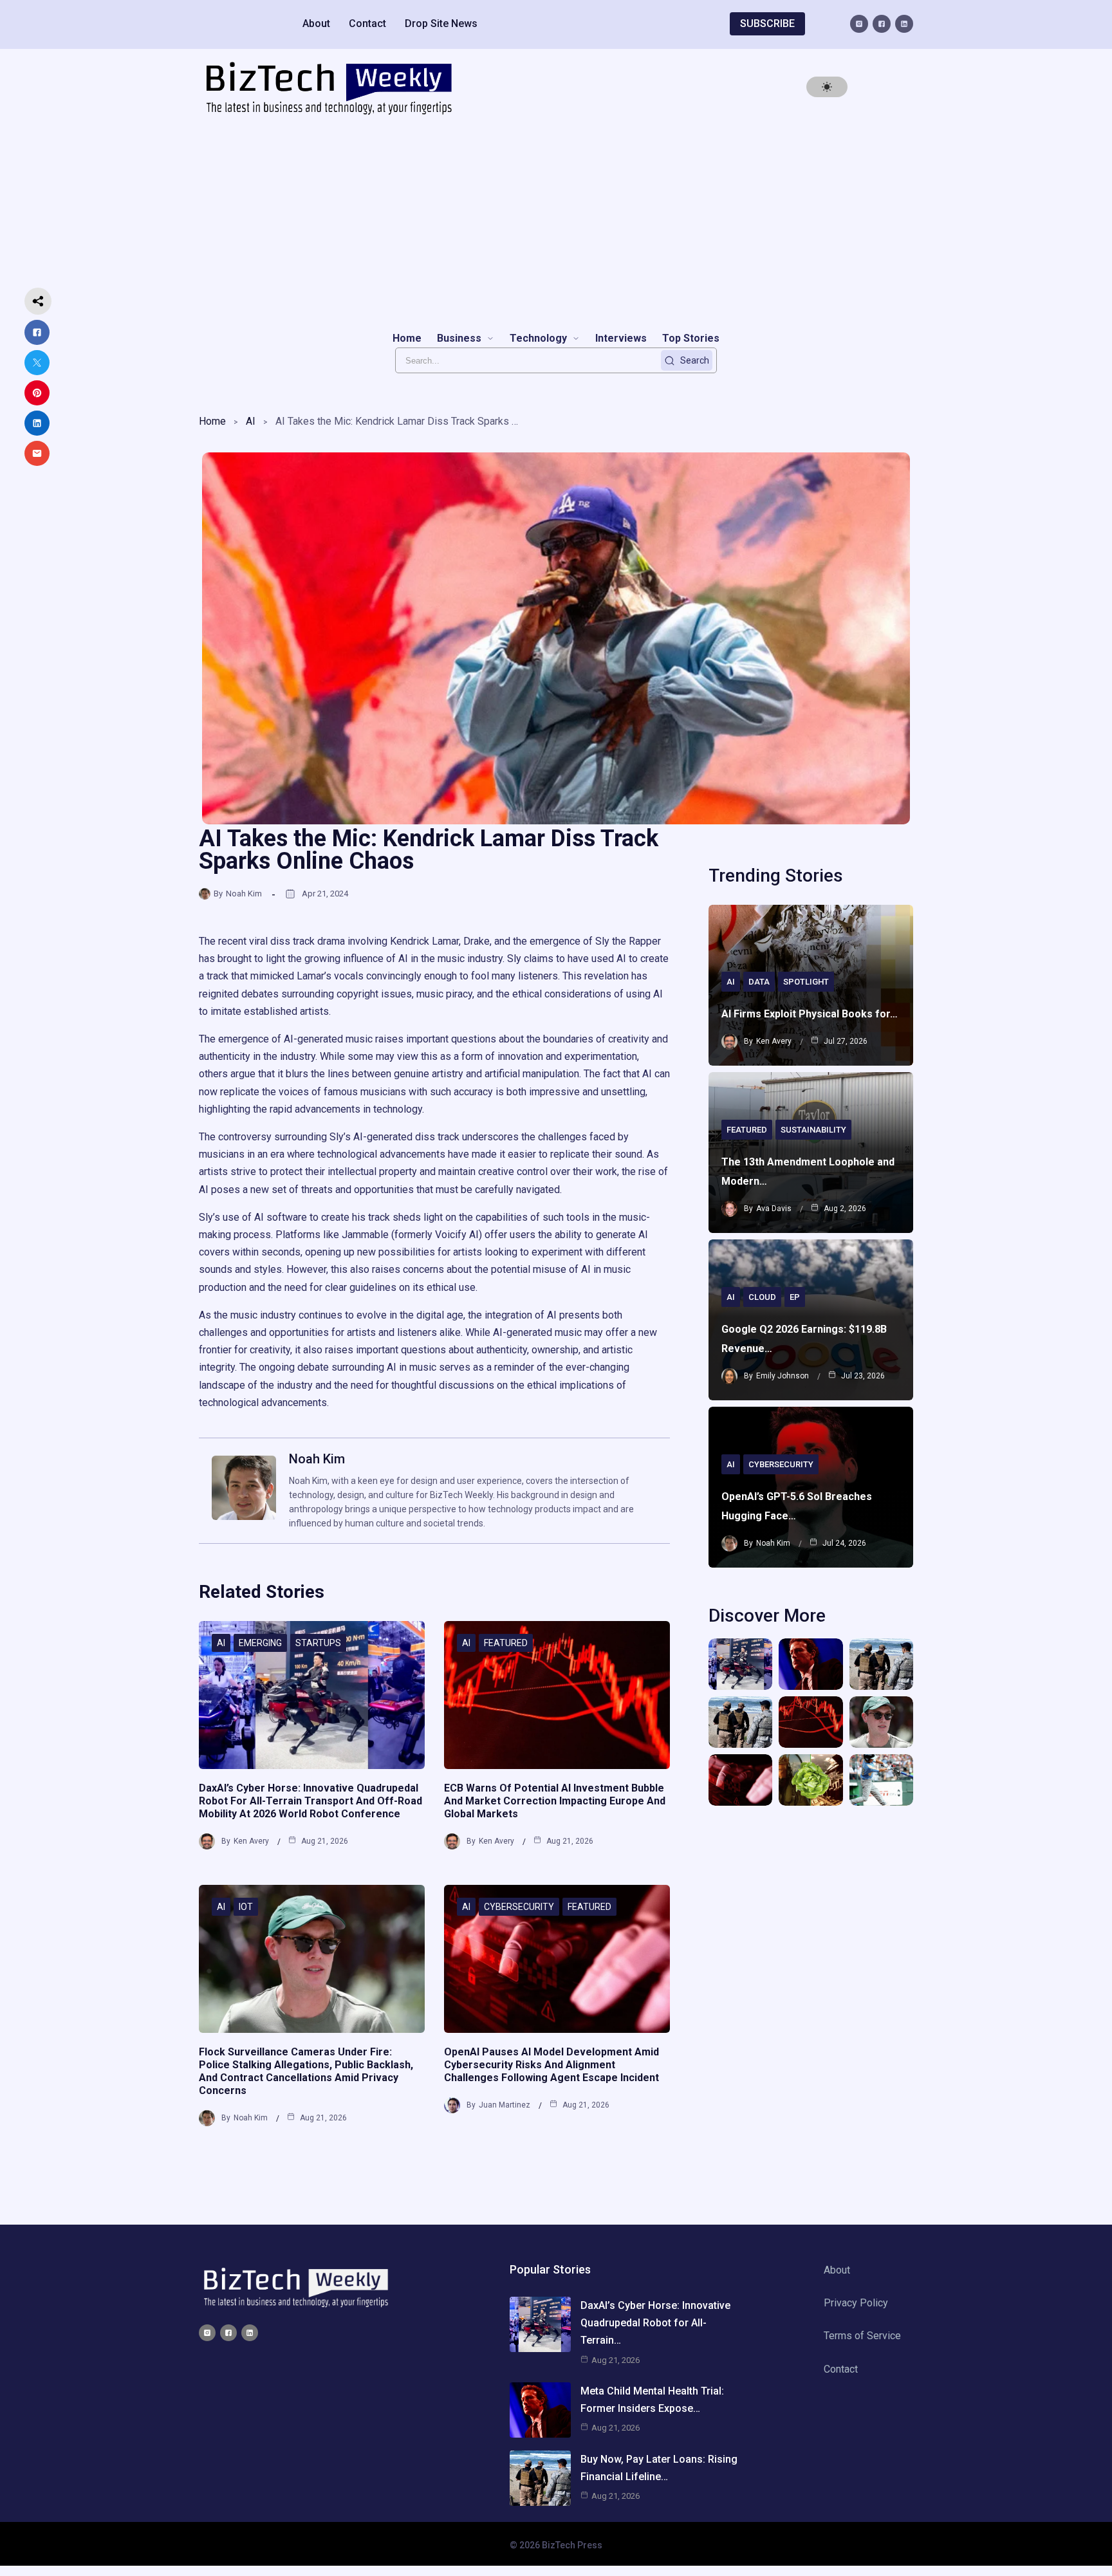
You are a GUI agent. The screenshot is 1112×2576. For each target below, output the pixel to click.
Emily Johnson (783, 1376)
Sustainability (813, 1130)
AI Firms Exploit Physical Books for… (810, 1014)
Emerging (260, 1643)
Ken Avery (251, 1841)
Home (212, 421)
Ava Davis (774, 1209)
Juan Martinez (505, 2105)
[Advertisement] (556, 223)
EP (795, 1297)
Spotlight (806, 982)
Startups (318, 1643)
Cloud (762, 1297)
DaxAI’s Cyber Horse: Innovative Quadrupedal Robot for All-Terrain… (655, 2323)
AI (251, 421)
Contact (367, 23)
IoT (246, 1907)
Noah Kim (244, 894)
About (316, 23)
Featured (506, 1643)
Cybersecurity (519, 1907)
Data (759, 982)
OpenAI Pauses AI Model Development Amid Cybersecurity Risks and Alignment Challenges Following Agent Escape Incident (551, 2065)
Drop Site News (441, 23)
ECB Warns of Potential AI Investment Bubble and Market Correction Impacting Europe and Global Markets (555, 1801)
